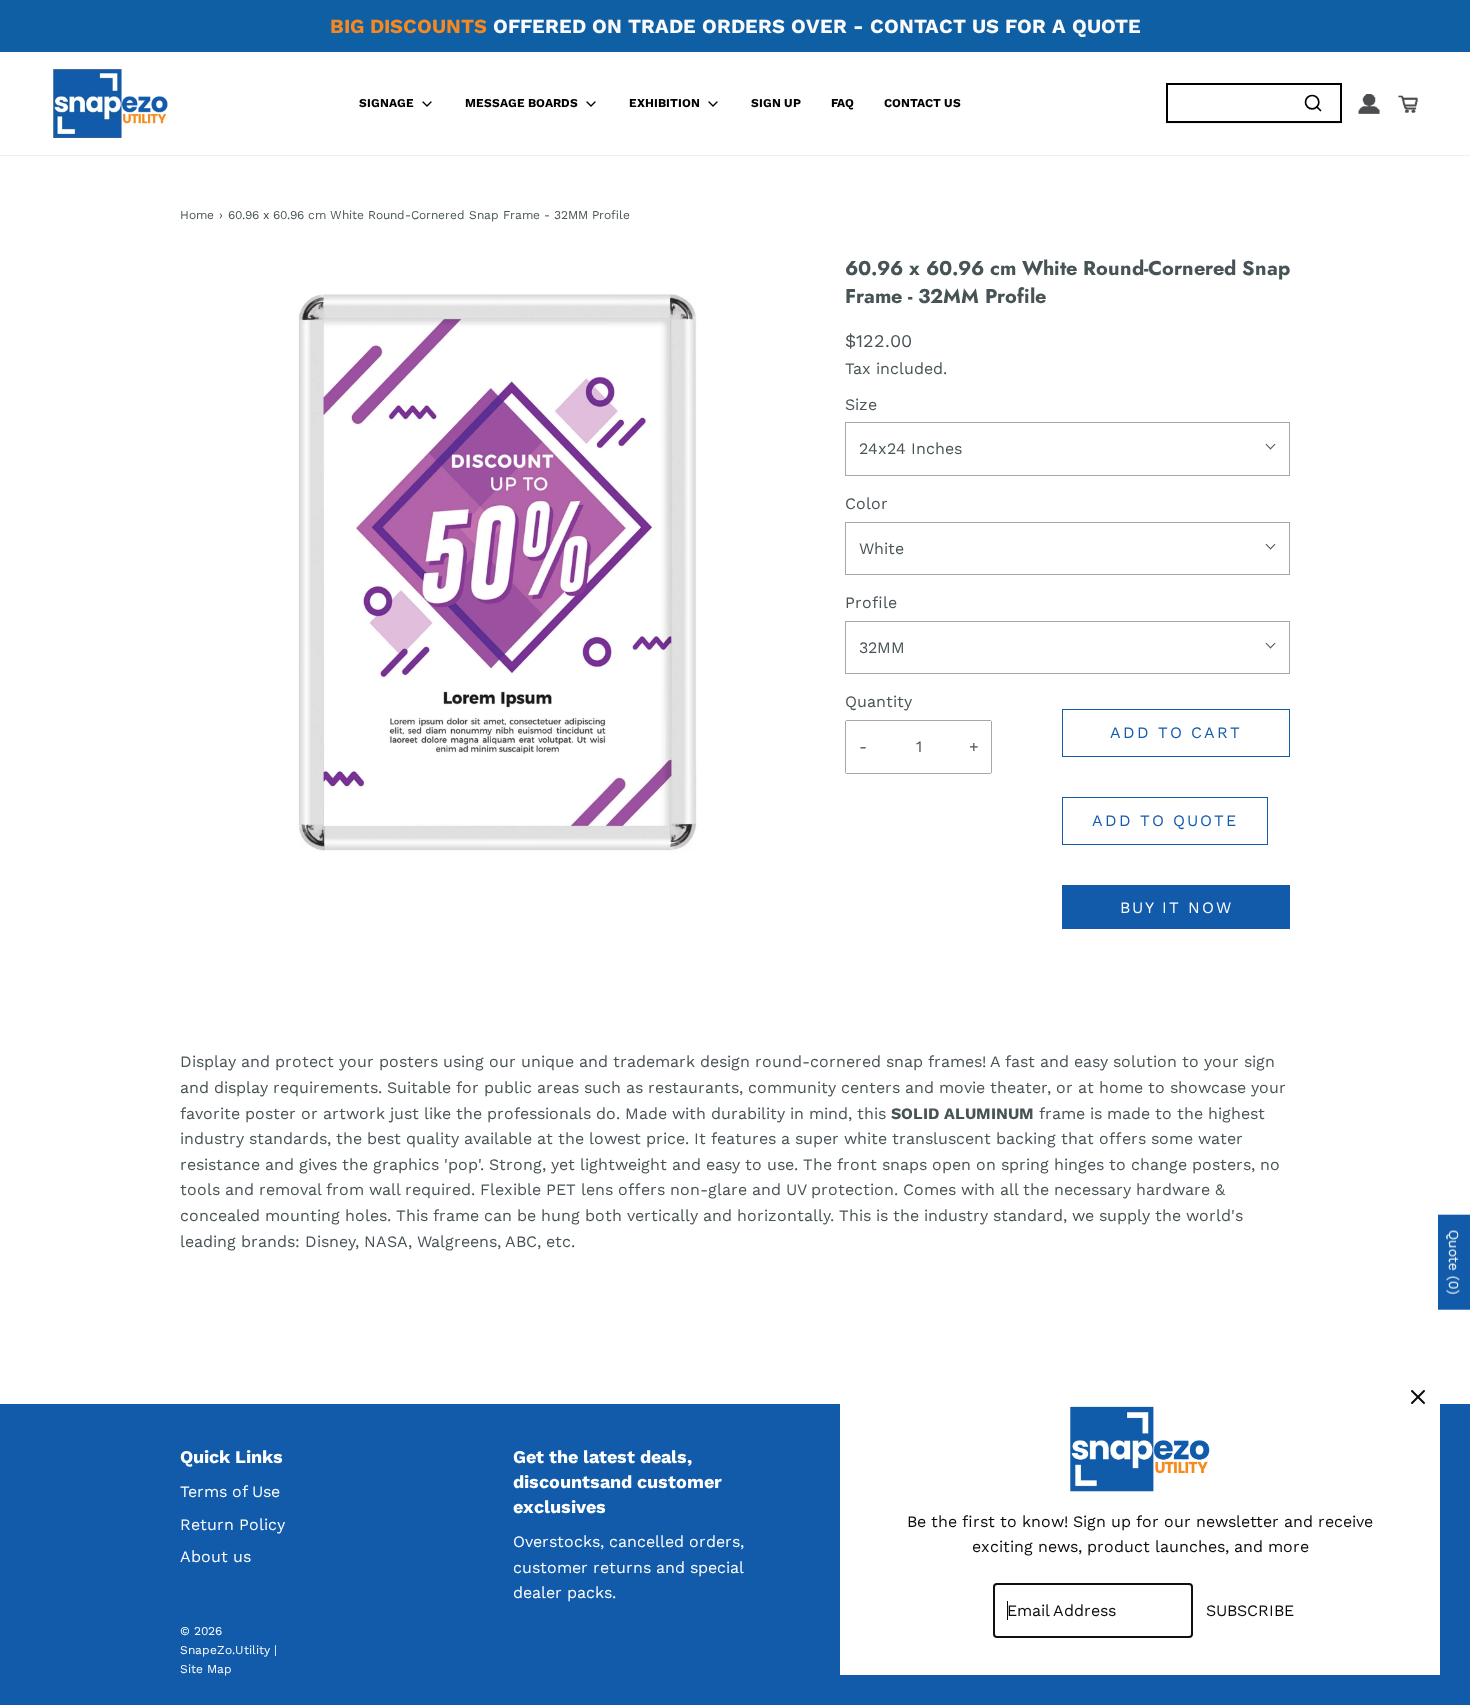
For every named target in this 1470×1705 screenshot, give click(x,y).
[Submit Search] (1312, 103)
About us (215, 1556)
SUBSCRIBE (1250, 1610)
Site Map (206, 1669)
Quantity (878, 701)
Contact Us (922, 103)
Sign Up (776, 103)
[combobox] (1226, 103)
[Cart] (1408, 104)
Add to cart (1176, 732)
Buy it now (1176, 907)
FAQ (842, 103)
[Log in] (1369, 104)
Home (197, 215)
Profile (871, 602)
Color (866, 503)
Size (861, 404)
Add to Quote (1165, 820)
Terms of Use (230, 1491)
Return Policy (232, 1524)
